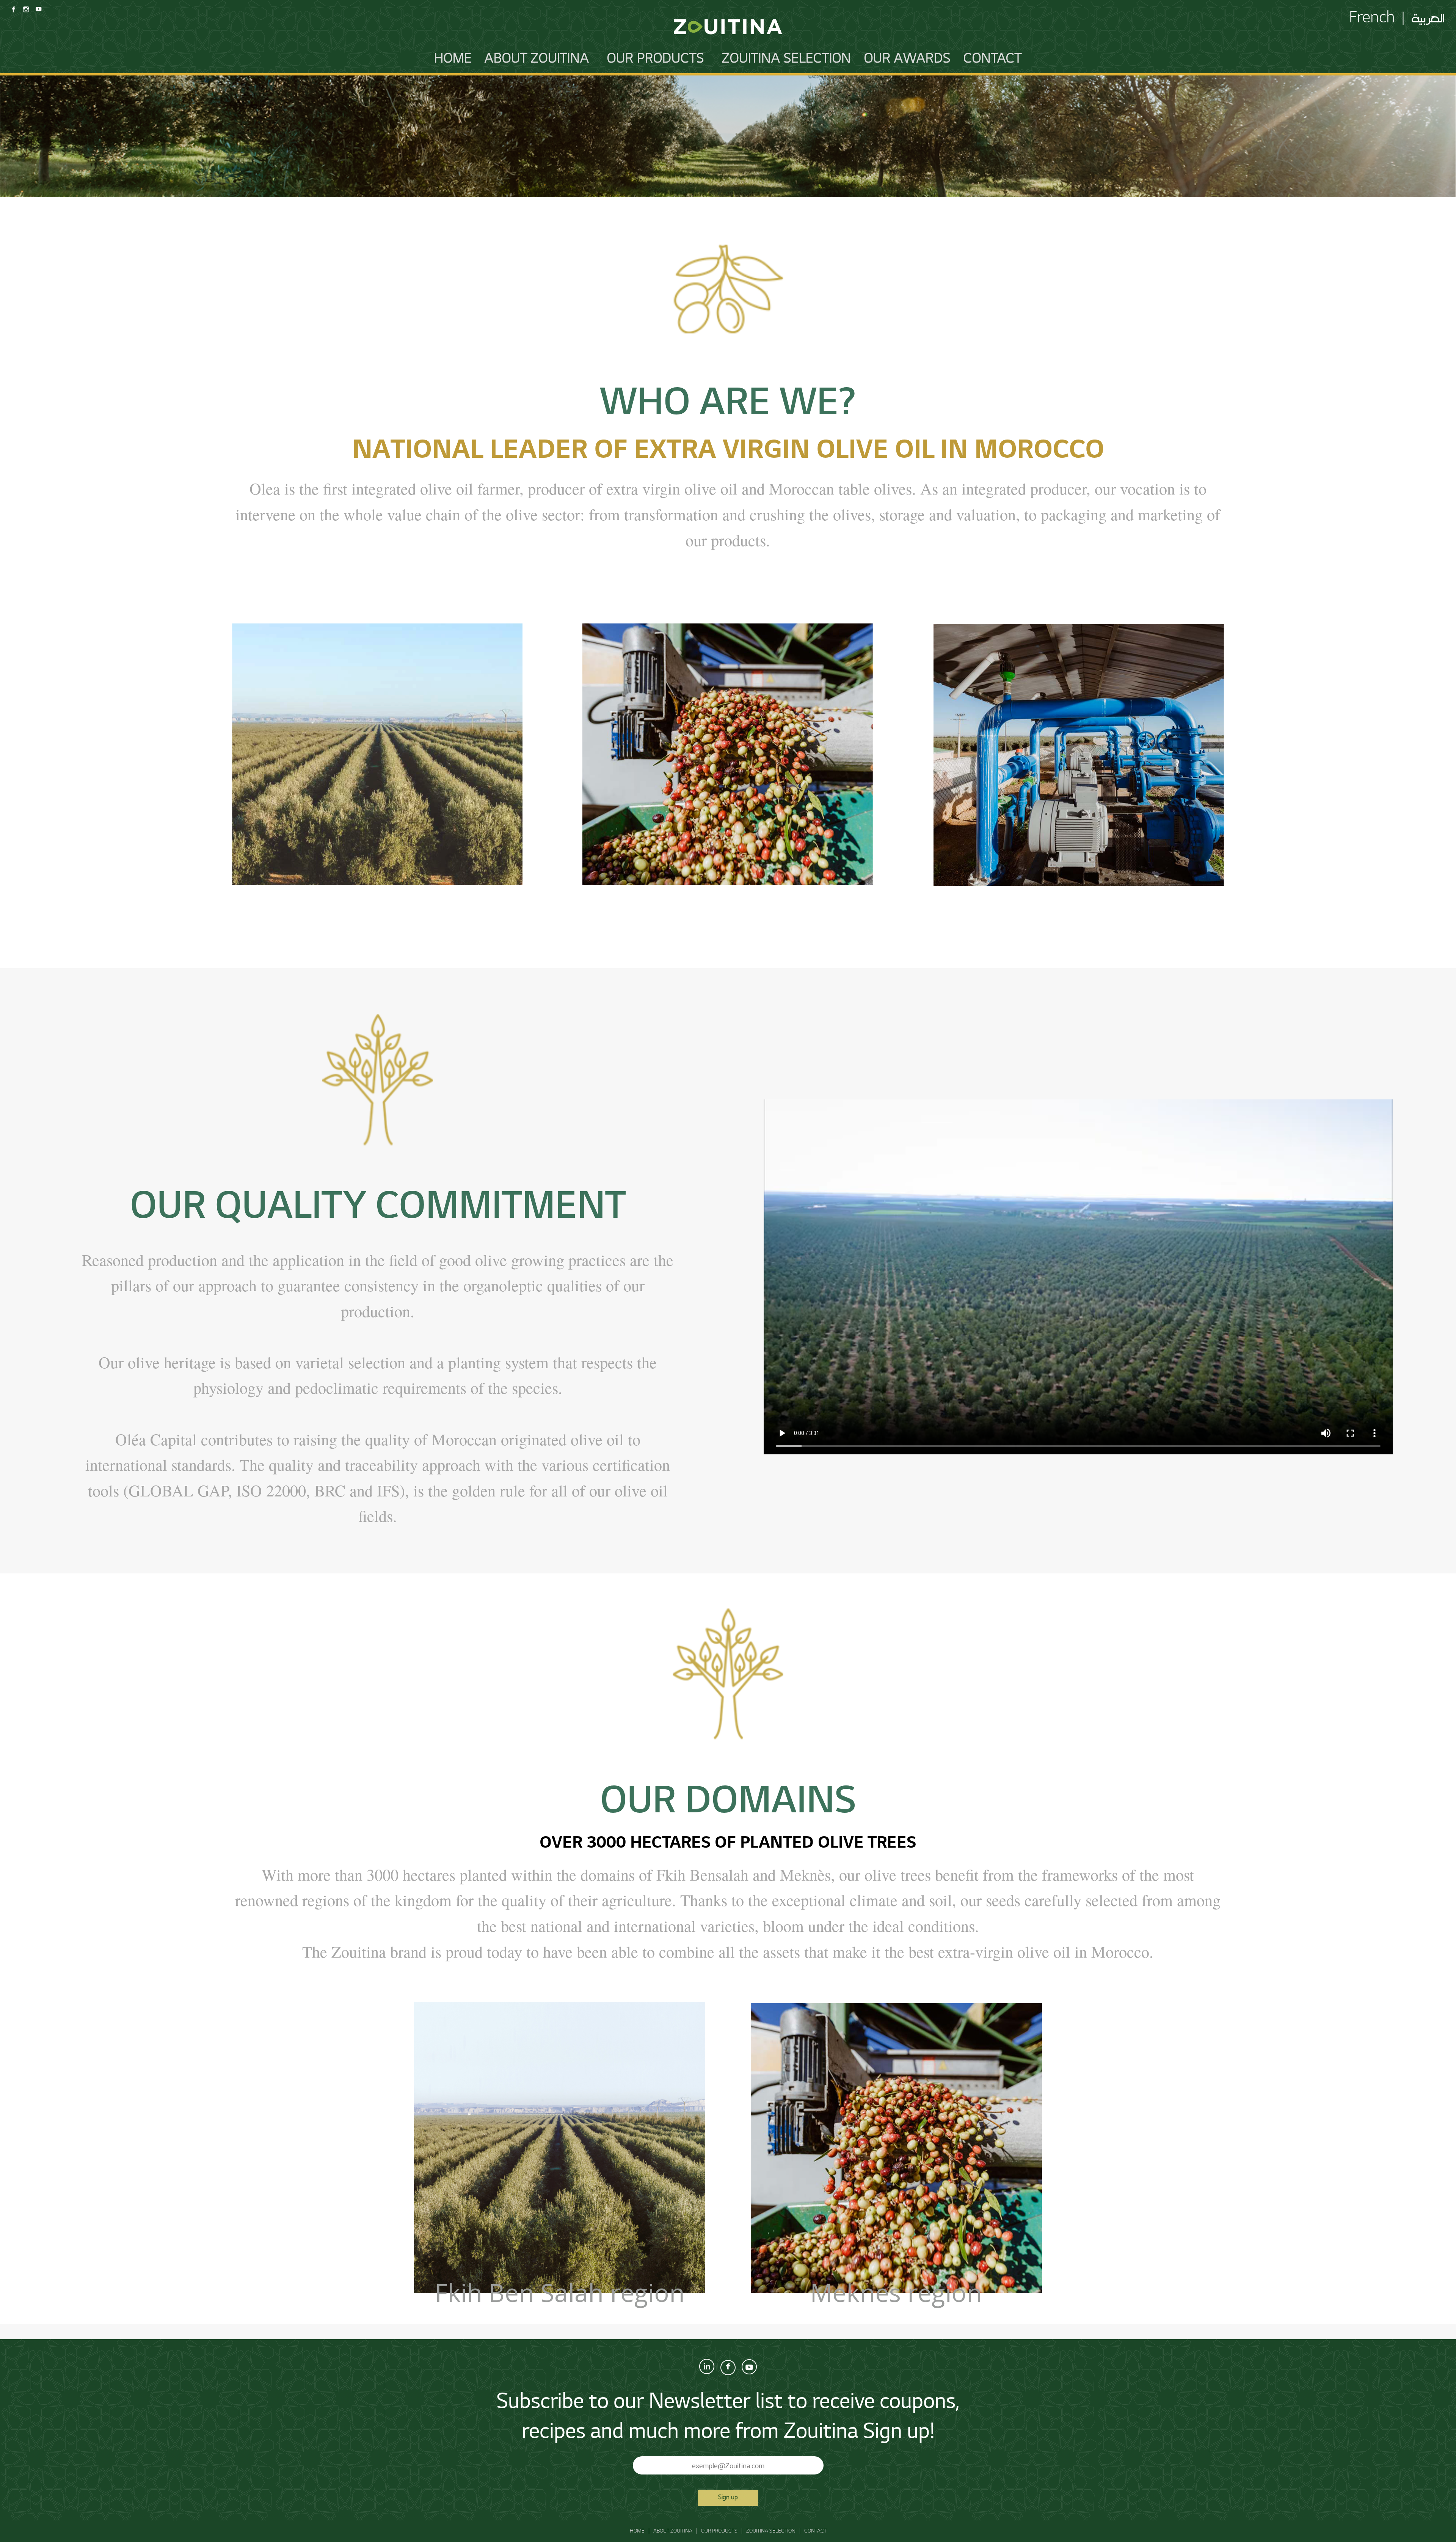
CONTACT (993, 60)
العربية (1428, 16)
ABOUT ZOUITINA (673, 2531)
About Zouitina (537, 60)
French (1372, 19)
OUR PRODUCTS (656, 60)
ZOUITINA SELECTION (787, 60)
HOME (453, 60)
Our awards (907, 60)
